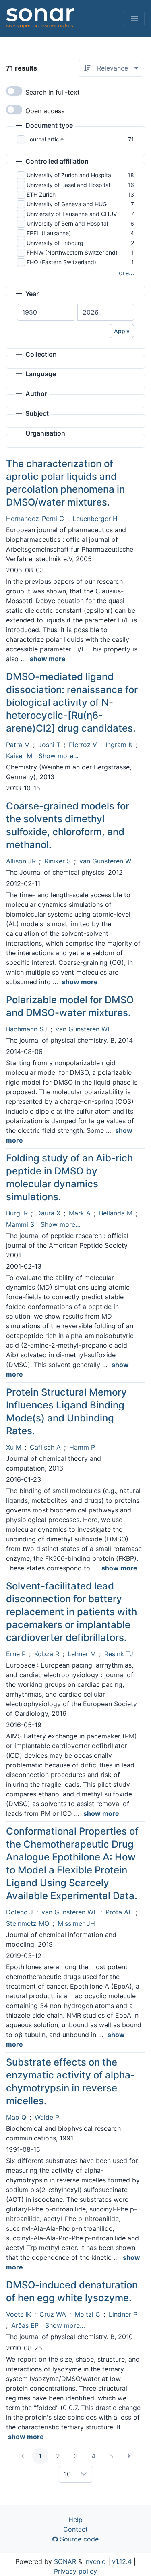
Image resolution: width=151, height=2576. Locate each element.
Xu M (14, 1447)
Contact (75, 2529)
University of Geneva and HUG (67, 204)
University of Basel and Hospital (68, 185)
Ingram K (119, 745)
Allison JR (21, 861)
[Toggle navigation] (134, 19)
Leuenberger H (95, 519)
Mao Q (16, 2117)
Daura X (48, 1213)
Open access (45, 111)
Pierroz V (83, 745)
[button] (44, 126)
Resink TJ (119, 1654)
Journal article (45, 139)
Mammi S (20, 1224)
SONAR (65, 2561)
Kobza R (47, 1654)
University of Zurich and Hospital (69, 175)
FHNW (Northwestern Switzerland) (72, 252)
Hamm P (82, 1447)
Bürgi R (17, 1213)
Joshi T (49, 745)
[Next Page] (129, 2456)
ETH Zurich (41, 194)
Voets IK (19, 2314)
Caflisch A (45, 1447)
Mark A (80, 1213)
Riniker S (58, 861)
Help (75, 2520)
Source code (78, 2539)
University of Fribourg (55, 243)
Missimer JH (76, 1923)
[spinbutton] (46, 312)
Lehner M (82, 1654)
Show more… (59, 756)
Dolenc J (20, 1912)
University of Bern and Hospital (67, 223)
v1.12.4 (122, 2561)
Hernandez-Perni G (35, 519)
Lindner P (123, 2314)
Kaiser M (19, 756)
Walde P (47, 2117)
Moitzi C (87, 2314)
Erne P (16, 1654)
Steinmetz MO (28, 1923)
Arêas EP (25, 2325)
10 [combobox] (67, 2474)
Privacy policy (75, 2571)
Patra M (18, 745)
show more (48, 659)
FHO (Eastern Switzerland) (61, 262)
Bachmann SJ (27, 1029)
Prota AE (119, 1912)
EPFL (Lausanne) (49, 233)
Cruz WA (53, 2314)
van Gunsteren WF (107, 861)
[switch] (14, 91)
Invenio (95, 2561)
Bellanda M (116, 1213)
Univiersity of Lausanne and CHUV (72, 214)
